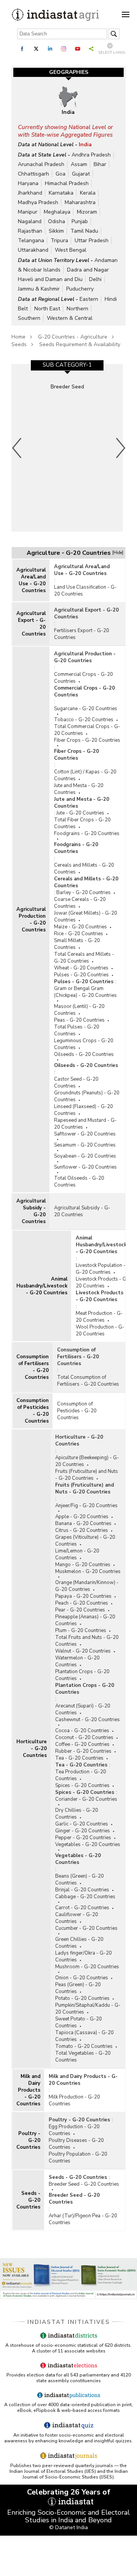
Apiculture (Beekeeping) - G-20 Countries (87, 1461)
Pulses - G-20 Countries (81, 975)
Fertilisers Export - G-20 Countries (82, 634)
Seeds (19, 344)
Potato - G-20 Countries (82, 1998)
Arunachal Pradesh (41, 164)
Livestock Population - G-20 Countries (101, 1269)
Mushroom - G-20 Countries (87, 1967)
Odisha (57, 221)
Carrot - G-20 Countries (82, 1908)
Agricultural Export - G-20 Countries (31, 624)
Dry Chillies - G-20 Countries (77, 1814)
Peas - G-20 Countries (79, 1020)
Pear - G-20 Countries (80, 1610)
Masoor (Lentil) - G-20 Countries (79, 1010)
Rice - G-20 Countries (79, 934)
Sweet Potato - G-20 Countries (79, 2022)
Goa (61, 174)
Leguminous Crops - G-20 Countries (84, 1044)
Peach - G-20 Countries (82, 1603)
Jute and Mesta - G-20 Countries (79, 789)
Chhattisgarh (33, 174)
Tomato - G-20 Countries (84, 2046)
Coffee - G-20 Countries (82, 1744)
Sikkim (56, 231)
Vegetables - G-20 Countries (88, 1845)
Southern (29, 318)
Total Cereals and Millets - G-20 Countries (84, 958)
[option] (67, 448)
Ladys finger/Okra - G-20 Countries (84, 1956)
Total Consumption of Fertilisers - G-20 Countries (88, 1381)
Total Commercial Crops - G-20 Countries (87, 730)
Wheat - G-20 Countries (81, 968)
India (85, 145)
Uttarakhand (33, 250)
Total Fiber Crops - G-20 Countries (82, 823)
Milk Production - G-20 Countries (74, 2100)
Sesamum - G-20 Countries (85, 1145)
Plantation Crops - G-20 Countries (82, 1675)
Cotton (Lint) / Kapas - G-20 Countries (85, 775)
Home (18, 337)
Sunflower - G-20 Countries (85, 1167)
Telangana (31, 240)
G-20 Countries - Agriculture (73, 337)
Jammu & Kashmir (39, 289)
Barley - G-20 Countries (84, 893)
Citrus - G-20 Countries (82, 1530)
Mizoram (87, 212)
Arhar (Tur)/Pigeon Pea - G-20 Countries (83, 2219)
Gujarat (81, 174)
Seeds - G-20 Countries (28, 2200)
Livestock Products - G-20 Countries (102, 1282)
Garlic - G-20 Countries (82, 1824)
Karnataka (61, 193)
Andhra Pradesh (91, 155)
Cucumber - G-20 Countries (86, 1928)
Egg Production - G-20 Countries (74, 2130)
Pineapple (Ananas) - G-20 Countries (85, 1620)
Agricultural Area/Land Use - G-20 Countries (31, 580)
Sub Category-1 (67, 365)
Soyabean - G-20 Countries (85, 1156)
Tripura (59, 240)
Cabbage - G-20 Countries (85, 1897)
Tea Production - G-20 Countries (81, 1775)
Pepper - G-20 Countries (83, 1838)
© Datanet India (68, 2527)
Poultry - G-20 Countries (28, 2140)
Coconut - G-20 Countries (84, 1738)
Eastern (89, 299)
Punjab (80, 221)
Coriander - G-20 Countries (86, 1799)
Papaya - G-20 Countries (83, 1596)
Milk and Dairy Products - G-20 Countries (28, 2090)
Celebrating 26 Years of (69, 2492)
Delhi (95, 279)
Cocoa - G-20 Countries (82, 1731)
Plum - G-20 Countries (81, 1631)
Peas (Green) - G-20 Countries (78, 1988)
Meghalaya (57, 212)
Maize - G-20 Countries (80, 927)
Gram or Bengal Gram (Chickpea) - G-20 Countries (85, 992)
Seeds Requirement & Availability (80, 344)
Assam (79, 164)
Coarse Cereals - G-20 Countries (80, 903)
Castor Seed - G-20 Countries (76, 1083)
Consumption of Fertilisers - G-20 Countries (33, 1367)
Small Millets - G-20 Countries (77, 944)
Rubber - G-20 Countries (83, 1751)
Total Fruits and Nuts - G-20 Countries (87, 1641)
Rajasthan (30, 231)
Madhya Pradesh (38, 202)
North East (47, 309)
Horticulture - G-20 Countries (32, 1749)
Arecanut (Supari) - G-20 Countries (83, 1709)
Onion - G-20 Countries (82, 1978)
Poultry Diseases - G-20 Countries (76, 2144)
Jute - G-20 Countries (80, 813)
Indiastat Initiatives (69, 2322)
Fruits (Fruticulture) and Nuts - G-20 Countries (87, 1475)
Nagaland (30, 221)
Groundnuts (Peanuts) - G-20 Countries (87, 1096)
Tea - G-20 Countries (79, 1758)
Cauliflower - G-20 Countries (77, 1918)
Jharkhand (30, 193)
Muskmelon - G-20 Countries (88, 1571)
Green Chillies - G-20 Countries (79, 1943)
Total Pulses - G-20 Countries (77, 1030)
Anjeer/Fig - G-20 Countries (86, 1506)
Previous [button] (17, 448)
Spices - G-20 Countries (82, 1785)
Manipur (28, 212)
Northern (77, 309)
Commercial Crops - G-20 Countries (84, 678)
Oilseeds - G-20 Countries (84, 1054)
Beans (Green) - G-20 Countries (80, 1880)
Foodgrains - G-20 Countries (87, 834)
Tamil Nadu (84, 231)
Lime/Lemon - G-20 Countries (77, 1554)
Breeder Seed (67, 387)
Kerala (88, 193)
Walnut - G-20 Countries (83, 1651)
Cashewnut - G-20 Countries (88, 1720)
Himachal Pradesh (67, 183)
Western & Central (70, 318)
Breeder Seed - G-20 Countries (84, 2184)
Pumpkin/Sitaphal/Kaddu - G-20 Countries (88, 2009)
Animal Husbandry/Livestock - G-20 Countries (42, 1286)
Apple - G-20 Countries (82, 1517)
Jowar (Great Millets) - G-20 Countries (86, 917)
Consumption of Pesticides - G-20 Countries (33, 1411)
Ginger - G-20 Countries (83, 1831)
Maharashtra (80, 202)
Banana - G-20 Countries (83, 1524)
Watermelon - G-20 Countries (77, 1661)
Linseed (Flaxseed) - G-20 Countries (84, 1110)
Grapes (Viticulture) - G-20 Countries (85, 1541)
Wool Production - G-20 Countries (100, 1330)
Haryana (28, 183)
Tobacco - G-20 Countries (84, 720)
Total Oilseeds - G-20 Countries (79, 1182)
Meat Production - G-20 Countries (99, 1317)
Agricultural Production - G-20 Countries (31, 920)
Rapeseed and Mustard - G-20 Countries (85, 1124)
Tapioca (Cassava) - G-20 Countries (84, 2036)
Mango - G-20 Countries (83, 1565)
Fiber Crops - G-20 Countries (87, 740)
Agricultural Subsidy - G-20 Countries (31, 1211)
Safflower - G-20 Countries (85, 1134)
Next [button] (121, 448)
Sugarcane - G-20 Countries (86, 709)
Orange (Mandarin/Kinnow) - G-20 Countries (87, 1586)
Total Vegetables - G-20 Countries (83, 2057)
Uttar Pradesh (92, 240)
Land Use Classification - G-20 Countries (85, 591)
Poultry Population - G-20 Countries (78, 2158)
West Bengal (71, 250)
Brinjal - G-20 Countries (82, 1890)
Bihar (100, 164)
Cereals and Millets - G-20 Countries (84, 869)
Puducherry (80, 289)
